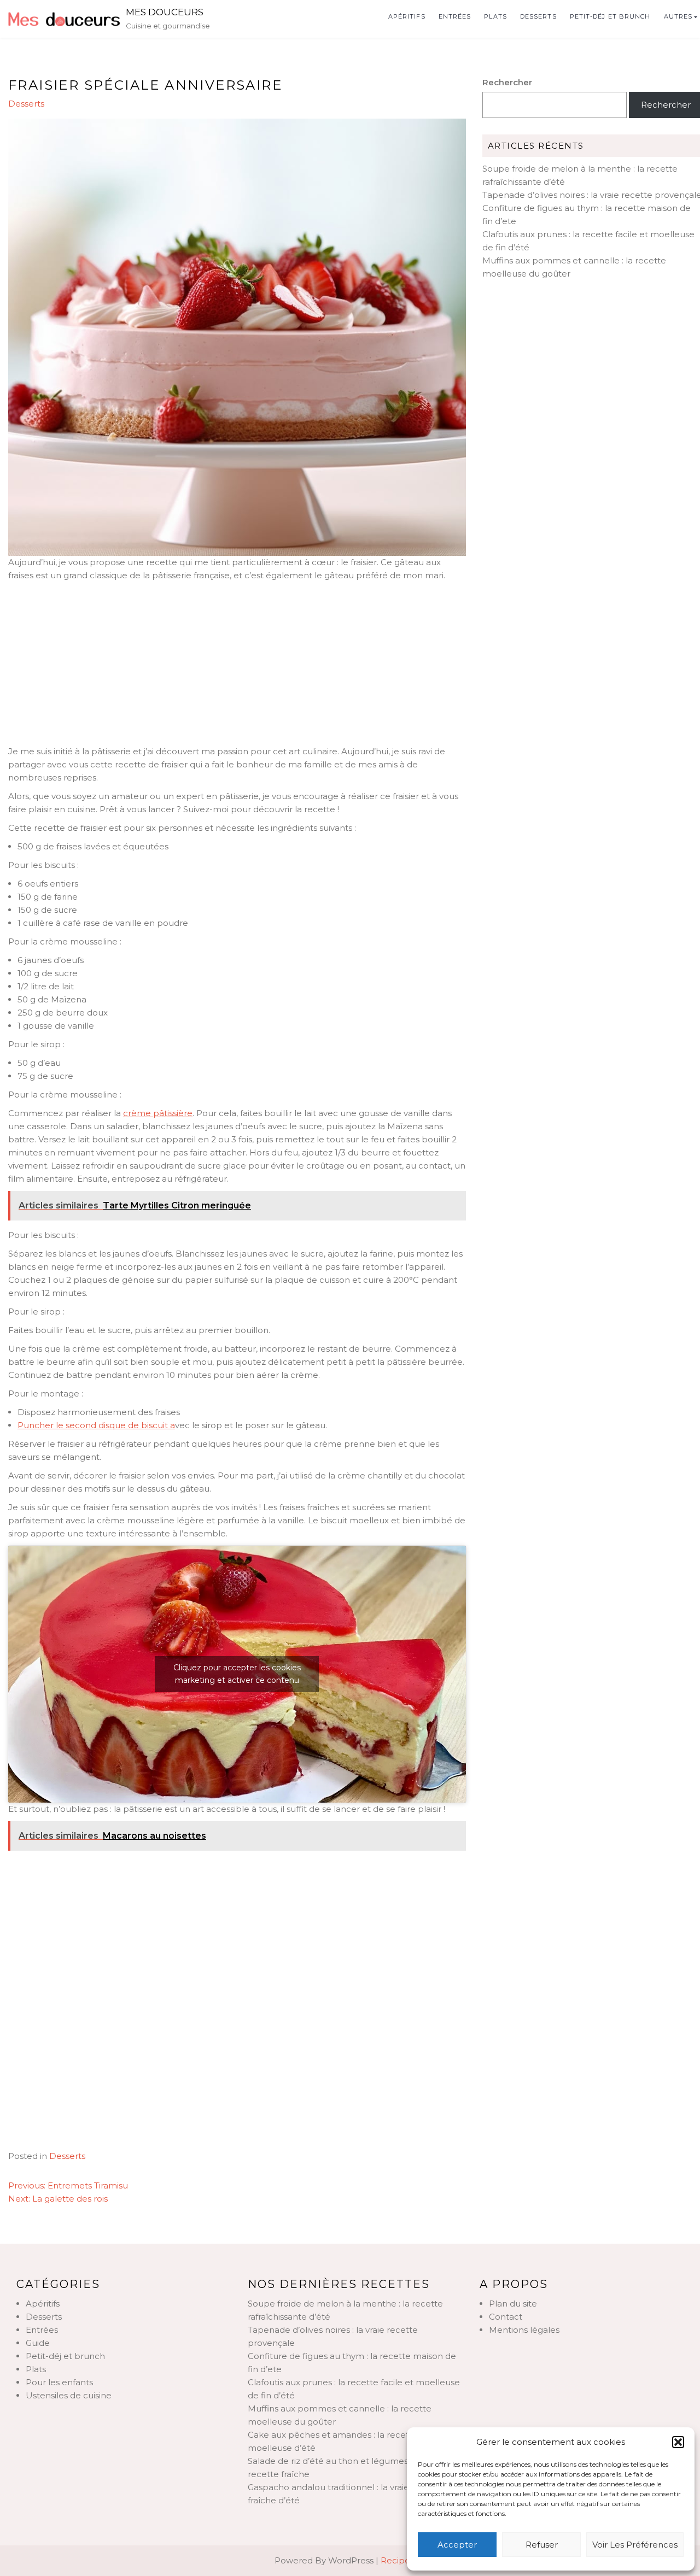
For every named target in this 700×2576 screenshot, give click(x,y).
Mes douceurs (165, 12)
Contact (506, 2317)
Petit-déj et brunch (610, 16)
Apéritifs (407, 16)
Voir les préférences (635, 2545)
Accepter (457, 2545)
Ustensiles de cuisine (69, 2395)
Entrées (455, 16)
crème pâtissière (158, 1113)
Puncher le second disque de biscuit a (96, 1425)
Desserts (538, 16)
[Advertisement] (237, 664)
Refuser (542, 2545)
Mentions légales (524, 2330)
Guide (38, 2343)
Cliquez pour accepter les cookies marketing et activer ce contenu (237, 1674)
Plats (495, 16)
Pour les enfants (59, 2382)
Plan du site (513, 2304)
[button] (678, 2442)
